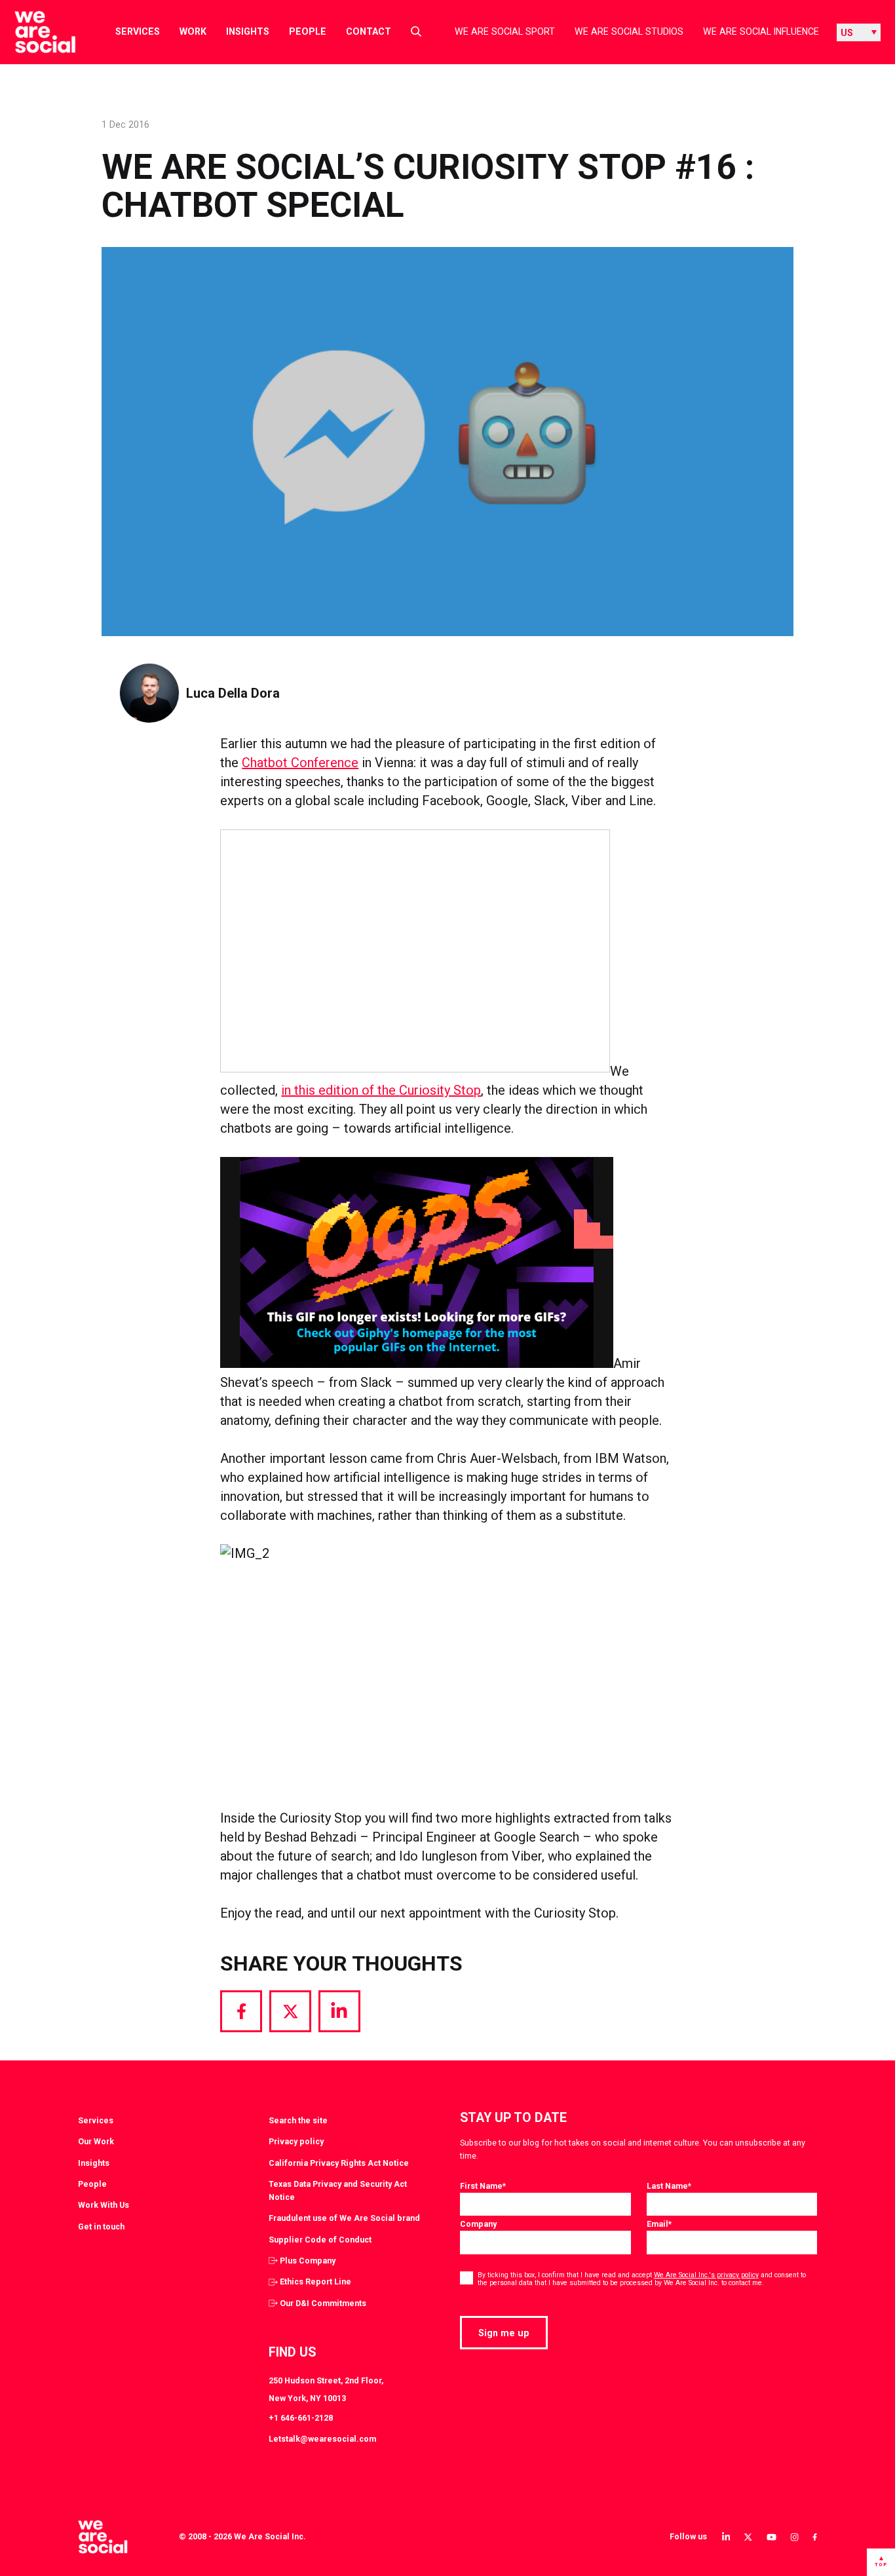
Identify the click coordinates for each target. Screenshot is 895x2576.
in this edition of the (340, 1090)
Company (478, 2224)
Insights (248, 31)
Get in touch (101, 2226)
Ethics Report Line (315, 2282)
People (308, 31)
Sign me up (504, 2333)
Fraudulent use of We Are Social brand (344, 2218)
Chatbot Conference (300, 763)
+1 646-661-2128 (301, 2418)
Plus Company (308, 2261)
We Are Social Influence (761, 31)
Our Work (96, 2141)
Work (193, 31)
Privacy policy (296, 2141)
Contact (369, 31)
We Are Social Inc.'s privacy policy (706, 2275)
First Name (483, 2186)
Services (138, 31)
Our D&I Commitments (323, 2303)
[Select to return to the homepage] (34, 32)
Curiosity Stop (440, 1090)
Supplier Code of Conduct (320, 2240)
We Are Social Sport (505, 31)
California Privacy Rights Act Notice (339, 2163)
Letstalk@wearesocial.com (322, 2439)
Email (659, 2224)
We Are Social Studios (629, 31)
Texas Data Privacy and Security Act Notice (338, 2190)
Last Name (669, 2186)
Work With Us (104, 2205)
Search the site (298, 2120)
